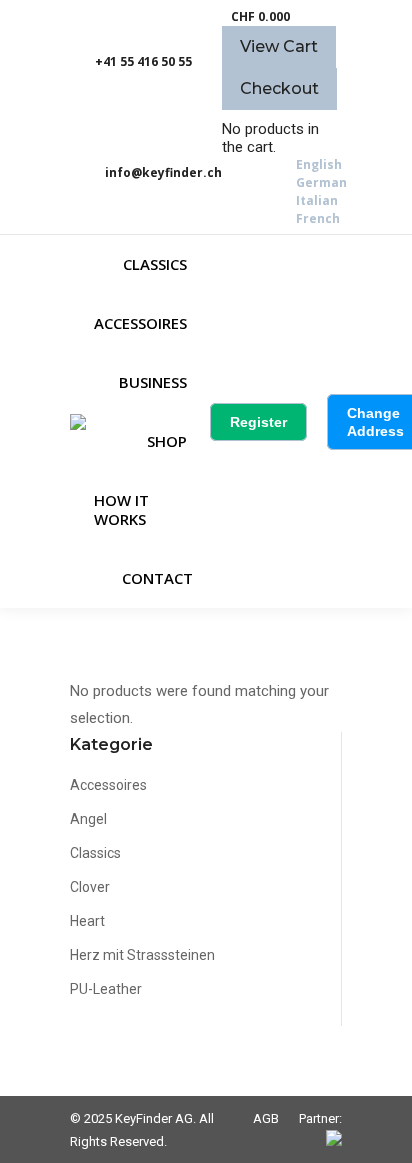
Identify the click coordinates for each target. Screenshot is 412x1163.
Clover (90, 887)
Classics (95, 853)
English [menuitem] (319, 164)
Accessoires (108, 785)
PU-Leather (106, 989)
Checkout (279, 88)
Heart (87, 921)
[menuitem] (319, 164)
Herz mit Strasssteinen (142, 955)
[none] (321, 192)
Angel (88, 819)
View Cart (279, 46)
